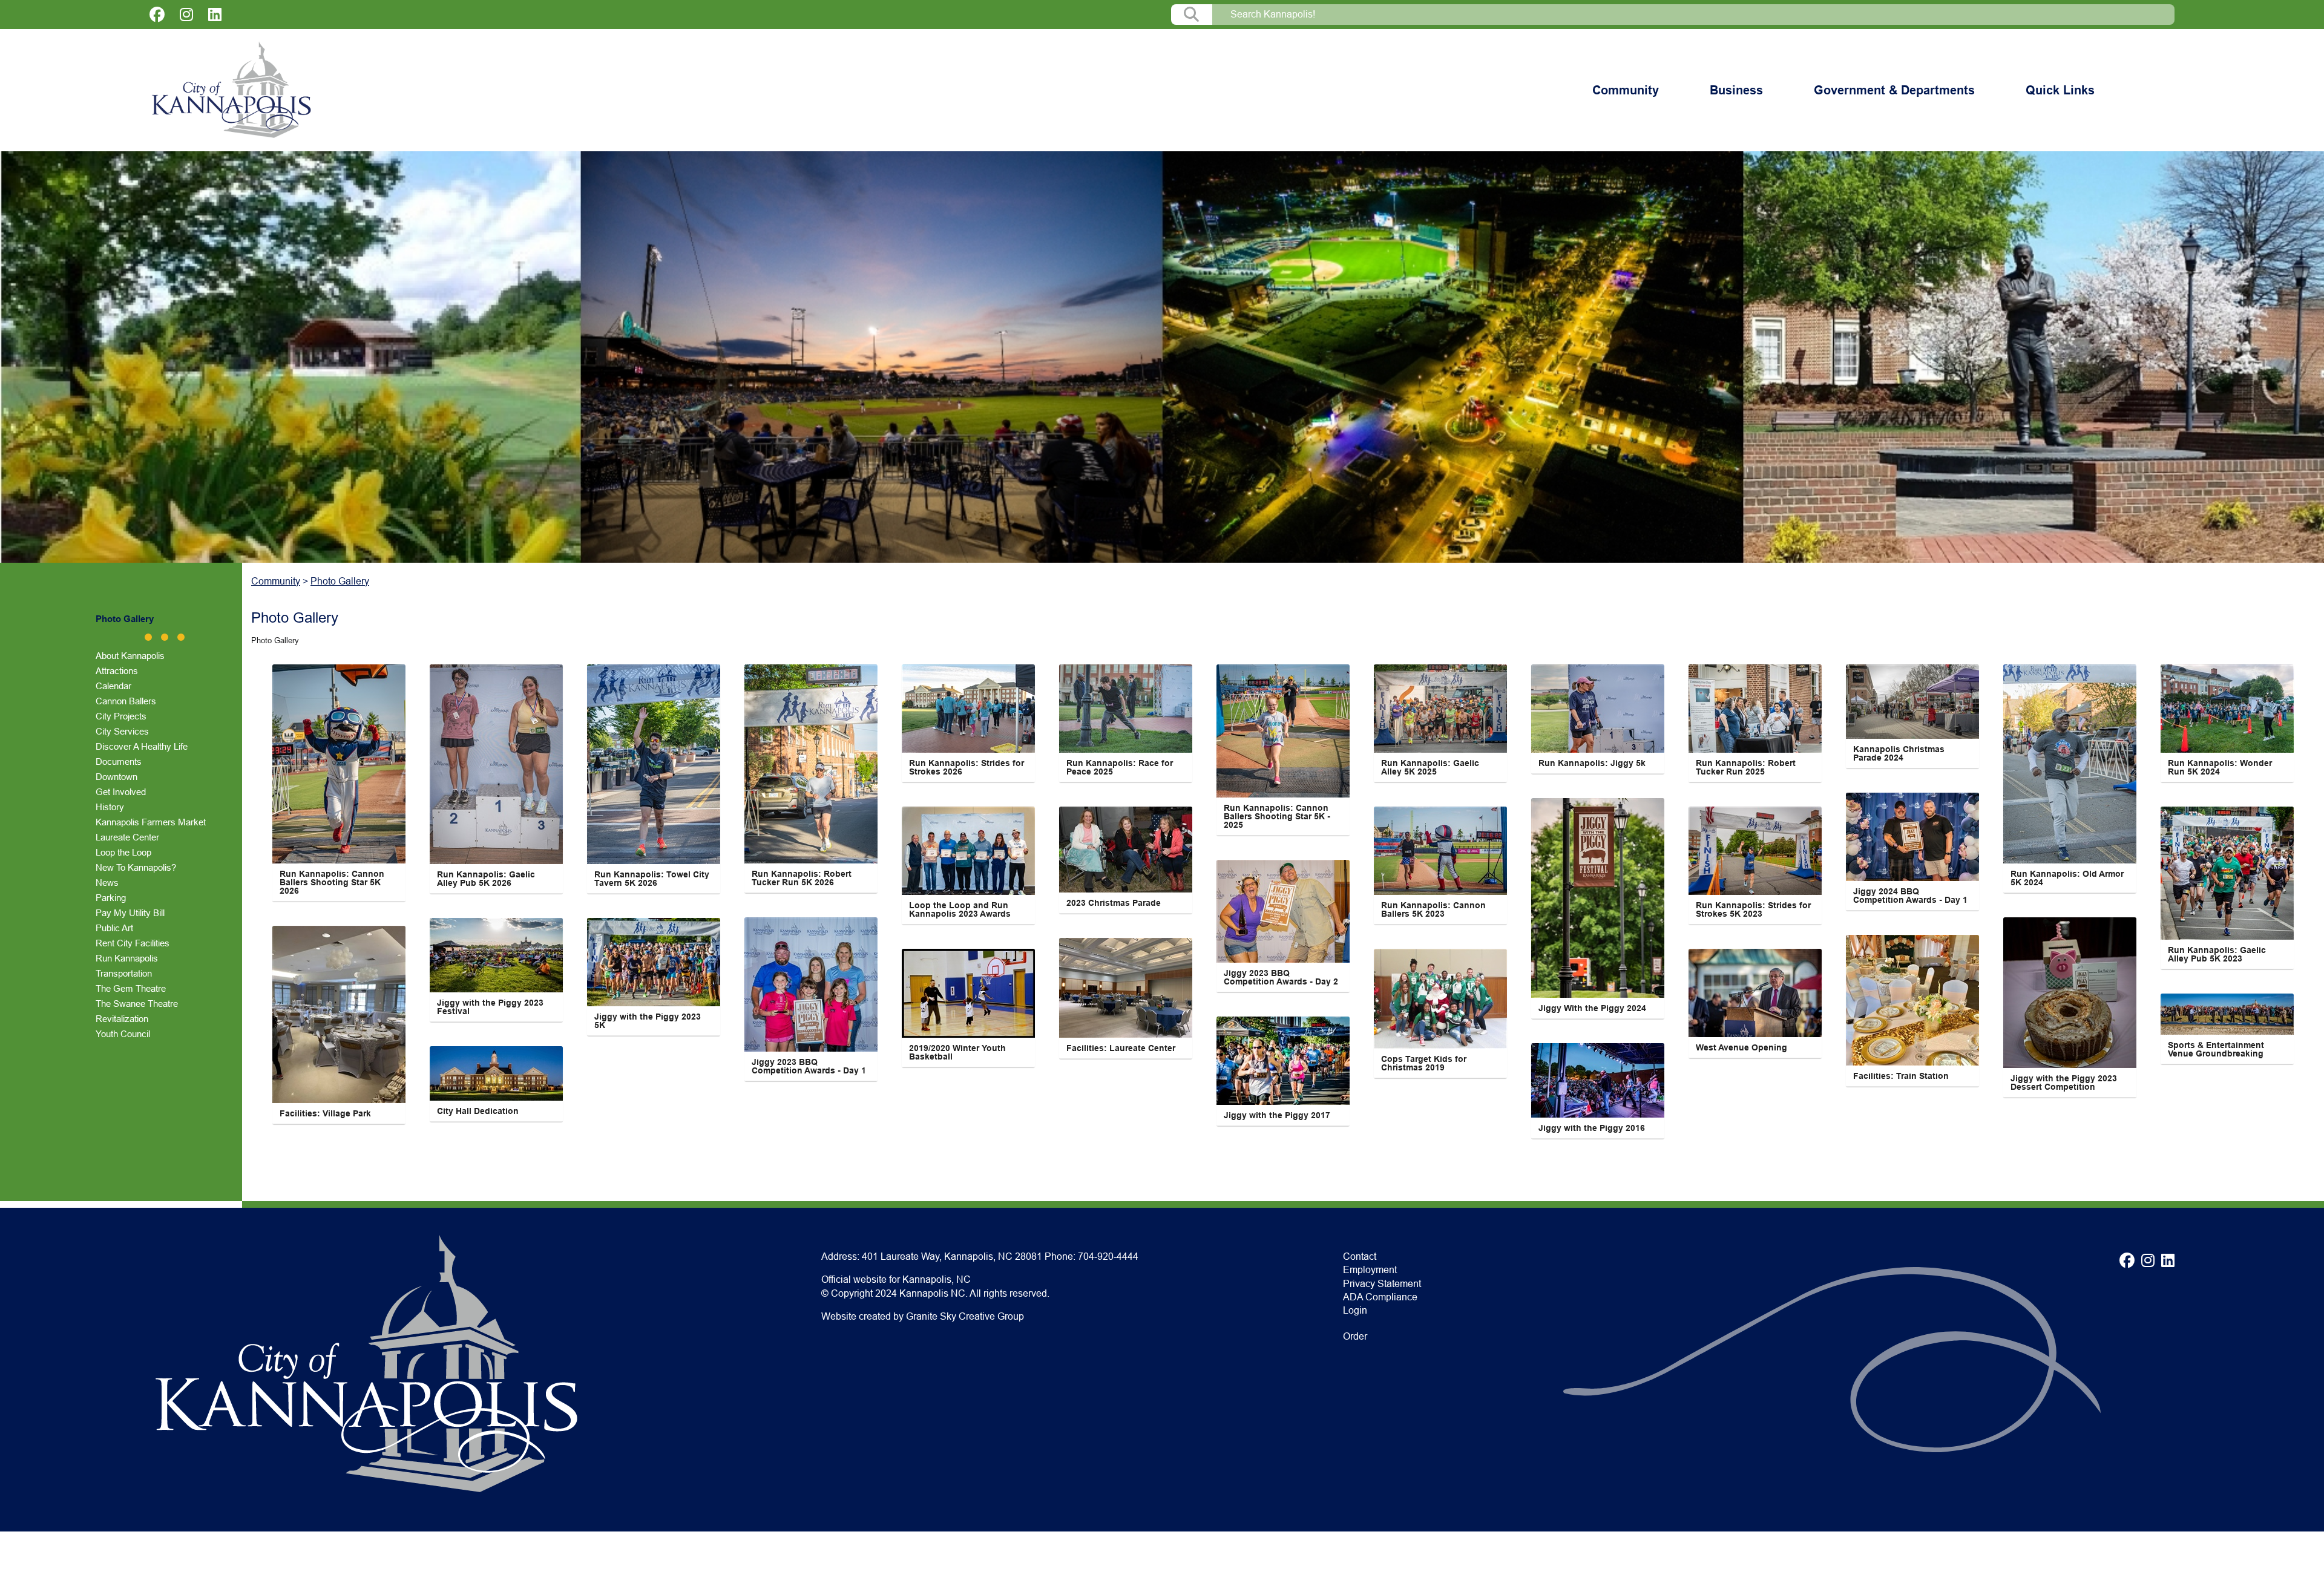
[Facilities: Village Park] (339, 1014)
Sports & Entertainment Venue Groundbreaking (2217, 1049)
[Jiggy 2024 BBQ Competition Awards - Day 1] (1912, 837)
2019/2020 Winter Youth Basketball (959, 1052)
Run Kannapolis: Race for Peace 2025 (1121, 767)
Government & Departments (1894, 90)
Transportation (124, 973)
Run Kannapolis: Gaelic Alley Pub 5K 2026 (487, 879)
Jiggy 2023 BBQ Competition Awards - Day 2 (1281, 977)
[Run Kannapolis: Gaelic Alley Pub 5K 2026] (496, 764)
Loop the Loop (123, 852)
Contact (1360, 1256)
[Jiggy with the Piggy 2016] (1598, 1080)
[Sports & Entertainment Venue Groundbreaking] (2227, 1014)
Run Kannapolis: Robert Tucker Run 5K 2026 (803, 878)
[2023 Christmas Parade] (1126, 850)
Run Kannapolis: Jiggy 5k (1592, 763)
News (107, 883)
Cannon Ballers (126, 701)
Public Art (114, 928)
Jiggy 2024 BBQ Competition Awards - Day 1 (1910, 896)
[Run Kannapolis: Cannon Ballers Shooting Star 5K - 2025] (1283, 731)
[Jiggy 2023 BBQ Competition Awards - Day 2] (1283, 911)
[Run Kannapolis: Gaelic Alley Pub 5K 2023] (2227, 873)
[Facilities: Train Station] (1912, 1000)
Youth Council (123, 1034)
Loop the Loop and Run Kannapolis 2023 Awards (960, 909)
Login (1355, 1310)
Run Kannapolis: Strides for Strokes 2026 (968, 767)
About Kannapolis (130, 656)
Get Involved (121, 792)
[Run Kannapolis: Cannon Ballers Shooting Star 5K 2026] (339, 764)
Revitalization (122, 1019)
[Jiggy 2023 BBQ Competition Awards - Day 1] (811, 984)
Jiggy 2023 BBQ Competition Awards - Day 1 (809, 1066)
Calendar (113, 686)
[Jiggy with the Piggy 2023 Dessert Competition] (2070, 993)
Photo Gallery (125, 619)
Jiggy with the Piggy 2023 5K (649, 1021)
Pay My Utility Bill (130, 913)
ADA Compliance (1380, 1297)
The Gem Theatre (131, 988)
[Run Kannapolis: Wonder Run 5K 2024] (2227, 709)
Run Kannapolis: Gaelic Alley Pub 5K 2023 (2218, 954)
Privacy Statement (1382, 1284)
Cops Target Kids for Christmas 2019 (1425, 1063)
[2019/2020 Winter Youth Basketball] (968, 993)
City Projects (121, 716)
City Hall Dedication (478, 1111)
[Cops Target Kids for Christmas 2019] (1440, 999)
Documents (119, 762)
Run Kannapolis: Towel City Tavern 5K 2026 (653, 879)
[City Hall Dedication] (496, 1073)
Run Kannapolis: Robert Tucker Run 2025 (1747, 767)
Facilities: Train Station (1901, 1076)
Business (1736, 90)
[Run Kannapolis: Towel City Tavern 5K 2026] (654, 764)
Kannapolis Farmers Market (151, 822)
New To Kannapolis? (136, 867)
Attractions (117, 671)
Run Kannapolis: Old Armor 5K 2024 (2068, 878)
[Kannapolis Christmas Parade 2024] (1912, 702)
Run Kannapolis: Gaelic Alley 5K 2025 (1431, 767)
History (110, 807)
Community (1626, 90)
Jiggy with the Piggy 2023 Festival (491, 1007)
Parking (111, 898)
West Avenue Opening (1741, 1047)
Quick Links (2060, 90)
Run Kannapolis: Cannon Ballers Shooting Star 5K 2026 (333, 882)
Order (1355, 1336)
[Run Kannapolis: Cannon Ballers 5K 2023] (1440, 851)
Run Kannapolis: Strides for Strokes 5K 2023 (1754, 909)
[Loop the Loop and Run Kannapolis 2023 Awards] (968, 851)
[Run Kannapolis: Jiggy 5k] (1598, 709)
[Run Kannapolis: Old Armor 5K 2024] (2070, 764)
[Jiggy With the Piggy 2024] (1598, 898)
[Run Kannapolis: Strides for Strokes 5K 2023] (1755, 851)
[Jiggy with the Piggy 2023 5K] (654, 962)
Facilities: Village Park (325, 1113)
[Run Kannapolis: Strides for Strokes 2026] (968, 709)
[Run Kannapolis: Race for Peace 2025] (1126, 709)
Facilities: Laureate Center (1121, 1048)
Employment (1370, 1270)
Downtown (117, 777)
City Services (122, 731)
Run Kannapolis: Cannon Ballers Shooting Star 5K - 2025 (1278, 816)
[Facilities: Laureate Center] (1126, 988)
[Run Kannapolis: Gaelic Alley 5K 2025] (1440, 709)
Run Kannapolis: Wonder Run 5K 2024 (2221, 767)
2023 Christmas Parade (1114, 903)
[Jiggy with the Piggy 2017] (1283, 1061)
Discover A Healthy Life (142, 746)
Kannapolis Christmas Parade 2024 (1900, 753)
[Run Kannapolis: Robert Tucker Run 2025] (1755, 709)
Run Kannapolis (127, 958)
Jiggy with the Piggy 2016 (1592, 1128)
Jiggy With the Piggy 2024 (1592, 1008)
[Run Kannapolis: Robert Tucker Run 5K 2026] (811, 764)
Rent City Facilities (133, 943)
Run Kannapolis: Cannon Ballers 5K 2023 (1435, 909)
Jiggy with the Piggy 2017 (1277, 1115)
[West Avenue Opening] (1755, 993)
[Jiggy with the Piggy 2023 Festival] (496, 955)
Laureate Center (127, 837)
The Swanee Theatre (137, 1004)
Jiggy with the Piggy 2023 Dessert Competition (2065, 1083)
